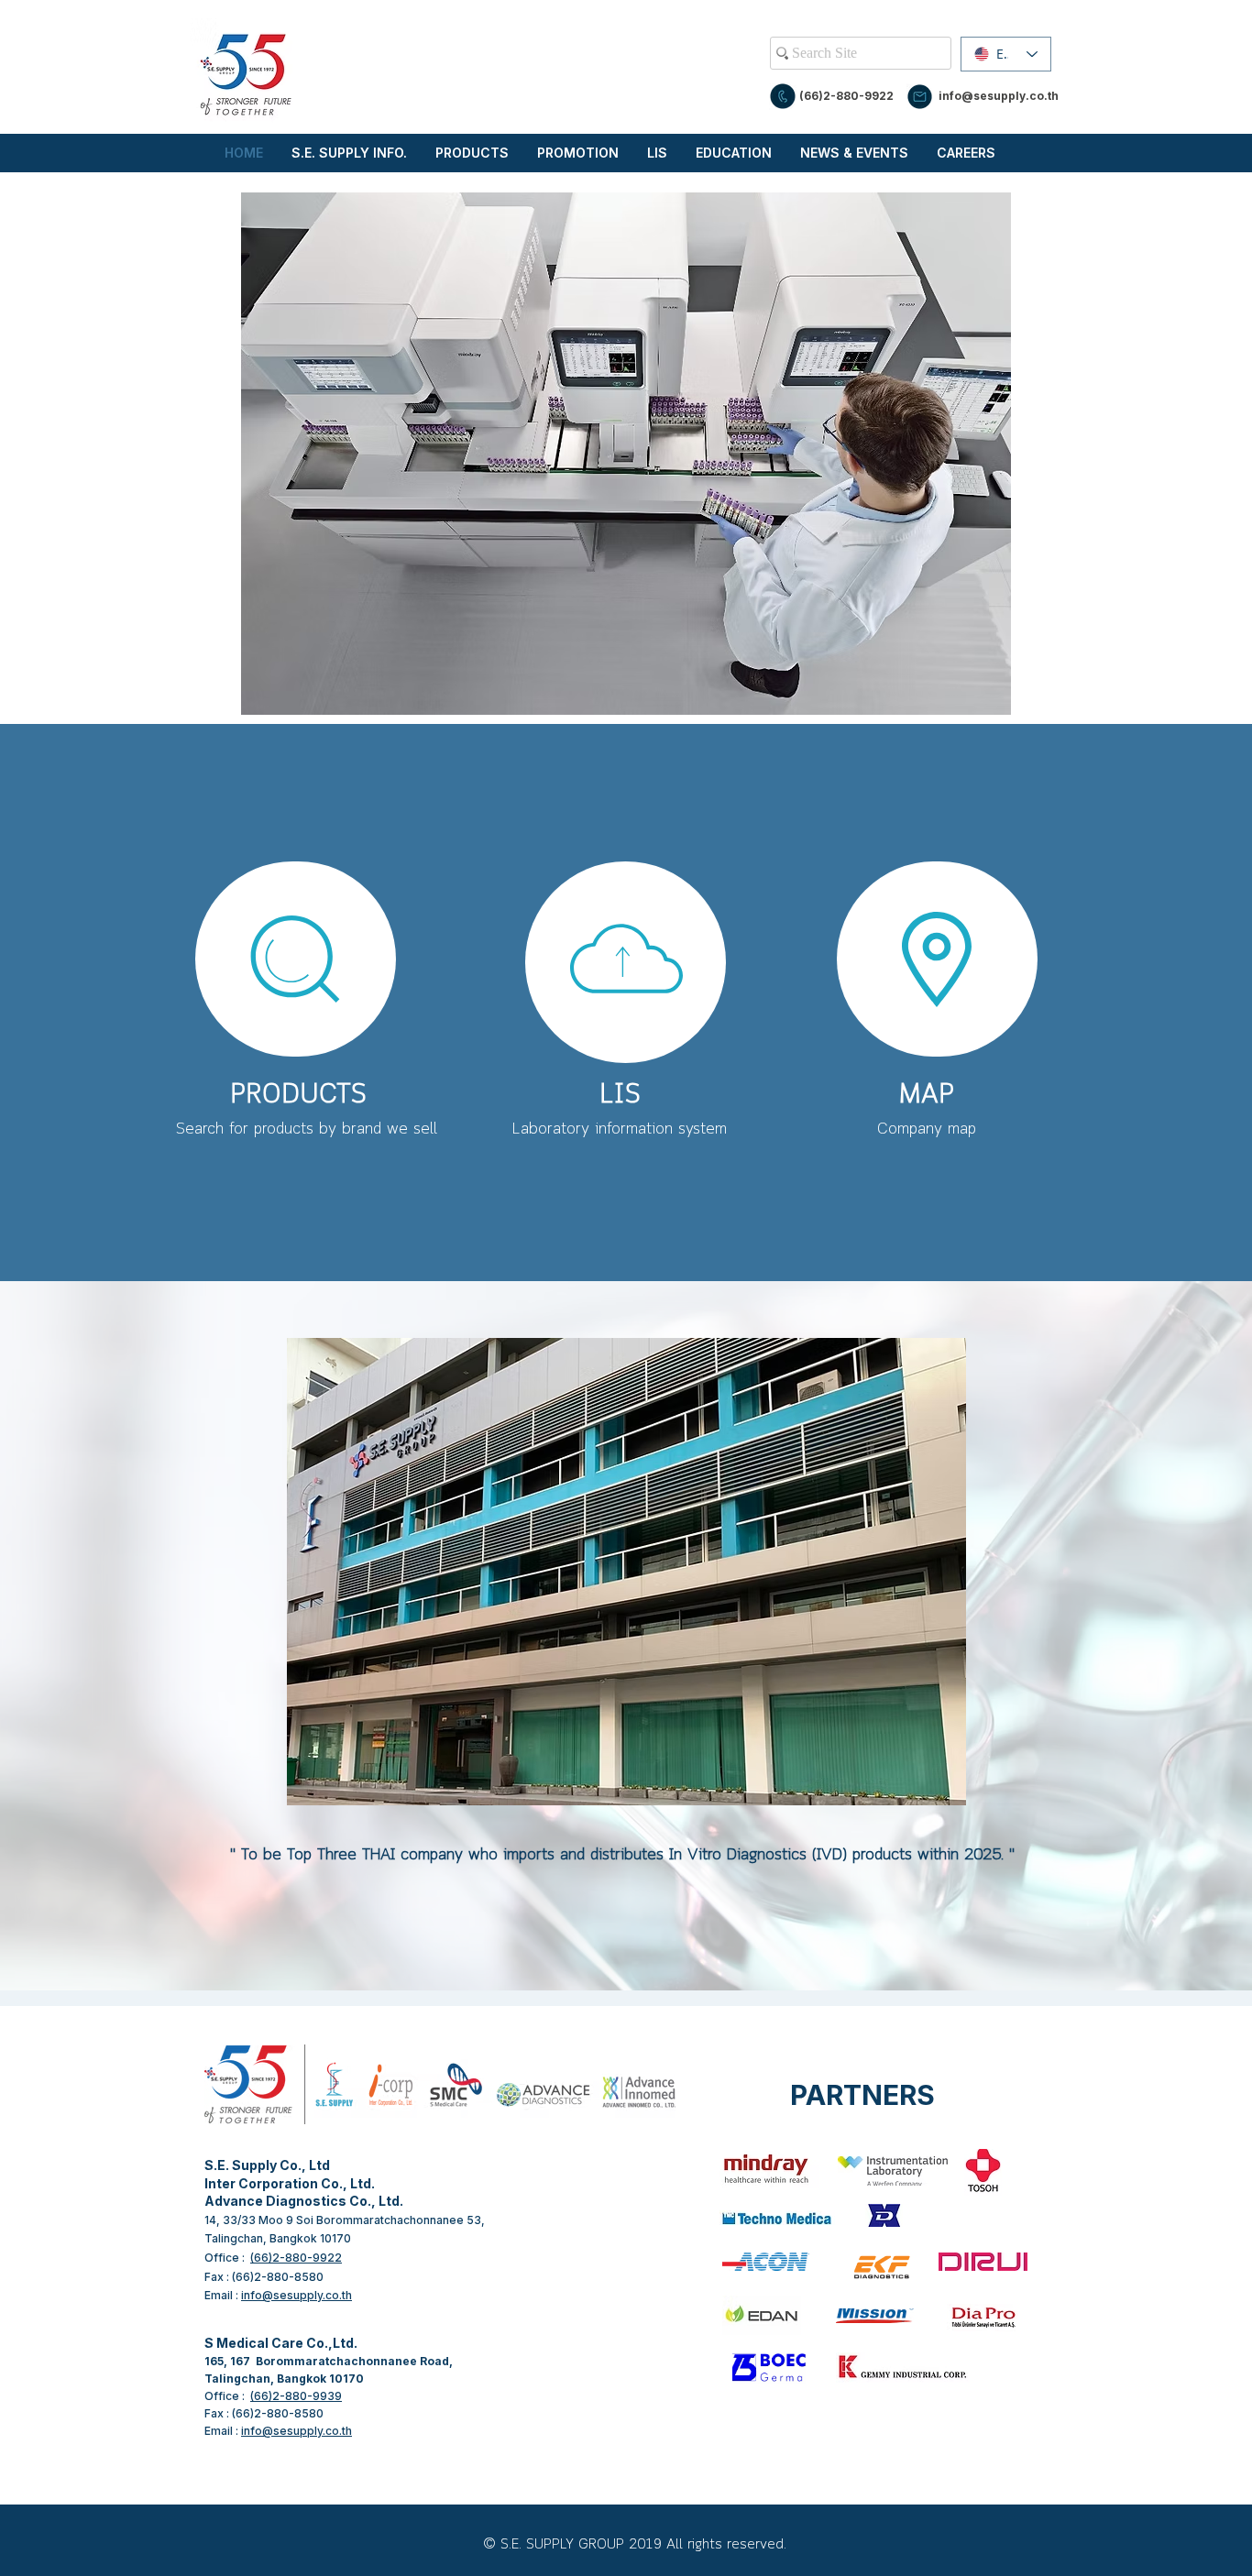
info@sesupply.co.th (999, 96)
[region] (296, 959)
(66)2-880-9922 (846, 96)
